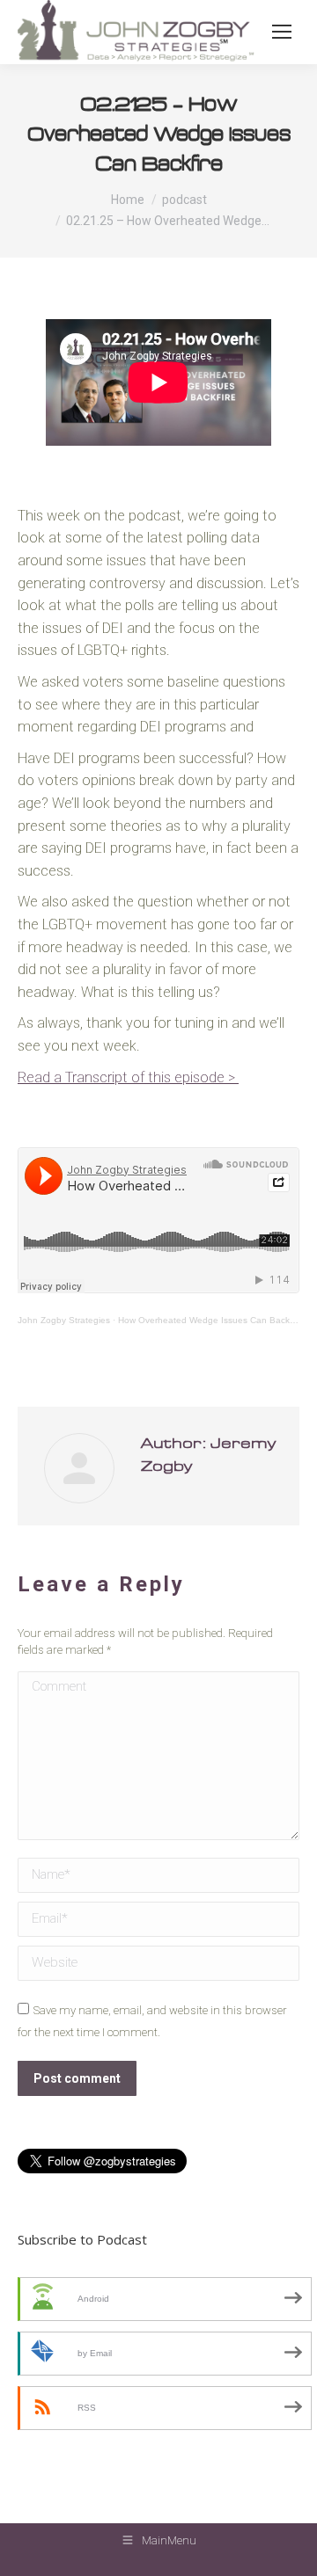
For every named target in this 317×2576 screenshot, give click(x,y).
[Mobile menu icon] (282, 32)
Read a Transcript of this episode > (128, 1077)
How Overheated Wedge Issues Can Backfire (210, 1320)
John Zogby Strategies (64, 1320)
